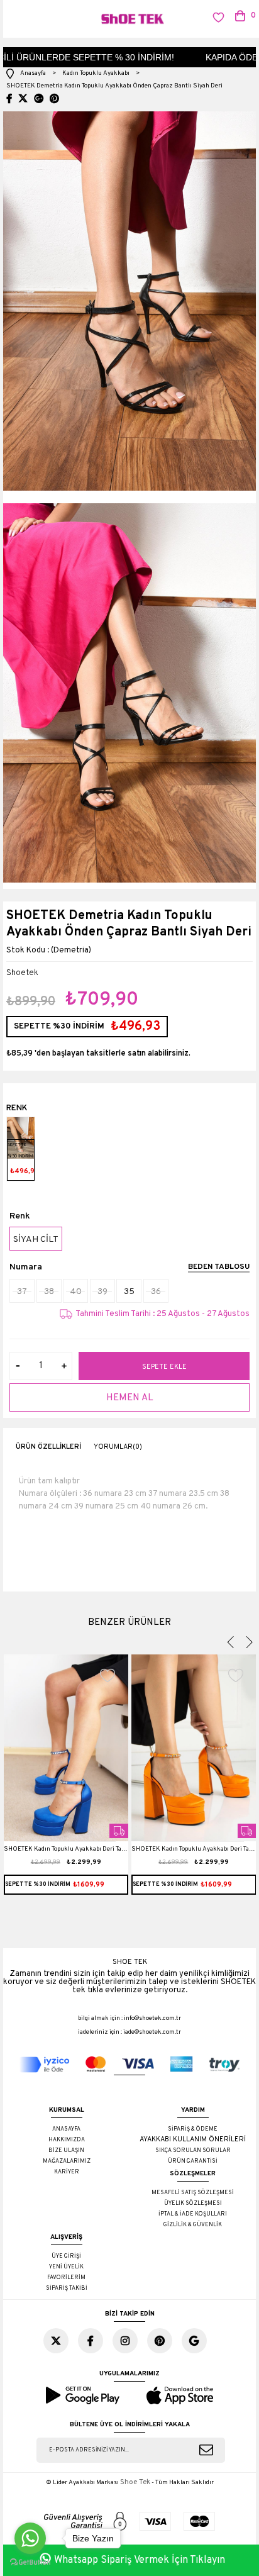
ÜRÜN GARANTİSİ (193, 2161)
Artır (64, 1366)
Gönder (206, 2450)
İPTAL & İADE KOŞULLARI (193, 2214)
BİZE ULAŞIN (66, 2150)
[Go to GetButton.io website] (30, 2563)
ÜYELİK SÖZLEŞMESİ (193, 2203)
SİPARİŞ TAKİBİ (67, 2288)
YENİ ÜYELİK (66, 2267)
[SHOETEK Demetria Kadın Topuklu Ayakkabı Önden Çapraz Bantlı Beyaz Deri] (21, 1138)
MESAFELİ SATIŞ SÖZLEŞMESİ (193, 2193)
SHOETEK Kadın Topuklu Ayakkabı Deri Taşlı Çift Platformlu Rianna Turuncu (194, 1851)
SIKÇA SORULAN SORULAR (193, 2150)
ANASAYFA (66, 2129)
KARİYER (67, 2172)
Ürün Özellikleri (48, 1447)
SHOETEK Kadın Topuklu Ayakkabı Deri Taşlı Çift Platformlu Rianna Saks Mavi (66, 1851)
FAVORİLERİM (66, 2278)
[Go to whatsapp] (30, 2538)
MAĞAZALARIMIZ (67, 2161)
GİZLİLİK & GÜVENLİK (193, 2225)
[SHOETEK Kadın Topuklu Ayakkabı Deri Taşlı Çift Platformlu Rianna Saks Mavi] (66, 1748)
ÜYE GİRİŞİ (66, 2256)
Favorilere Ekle (108, 1675)
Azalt (18, 1366)
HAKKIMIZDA (67, 2140)
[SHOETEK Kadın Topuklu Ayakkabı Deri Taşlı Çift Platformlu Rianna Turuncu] (194, 1748)
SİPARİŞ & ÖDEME (193, 2129)
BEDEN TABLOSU (219, 1268)
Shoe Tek (135, 2482)
